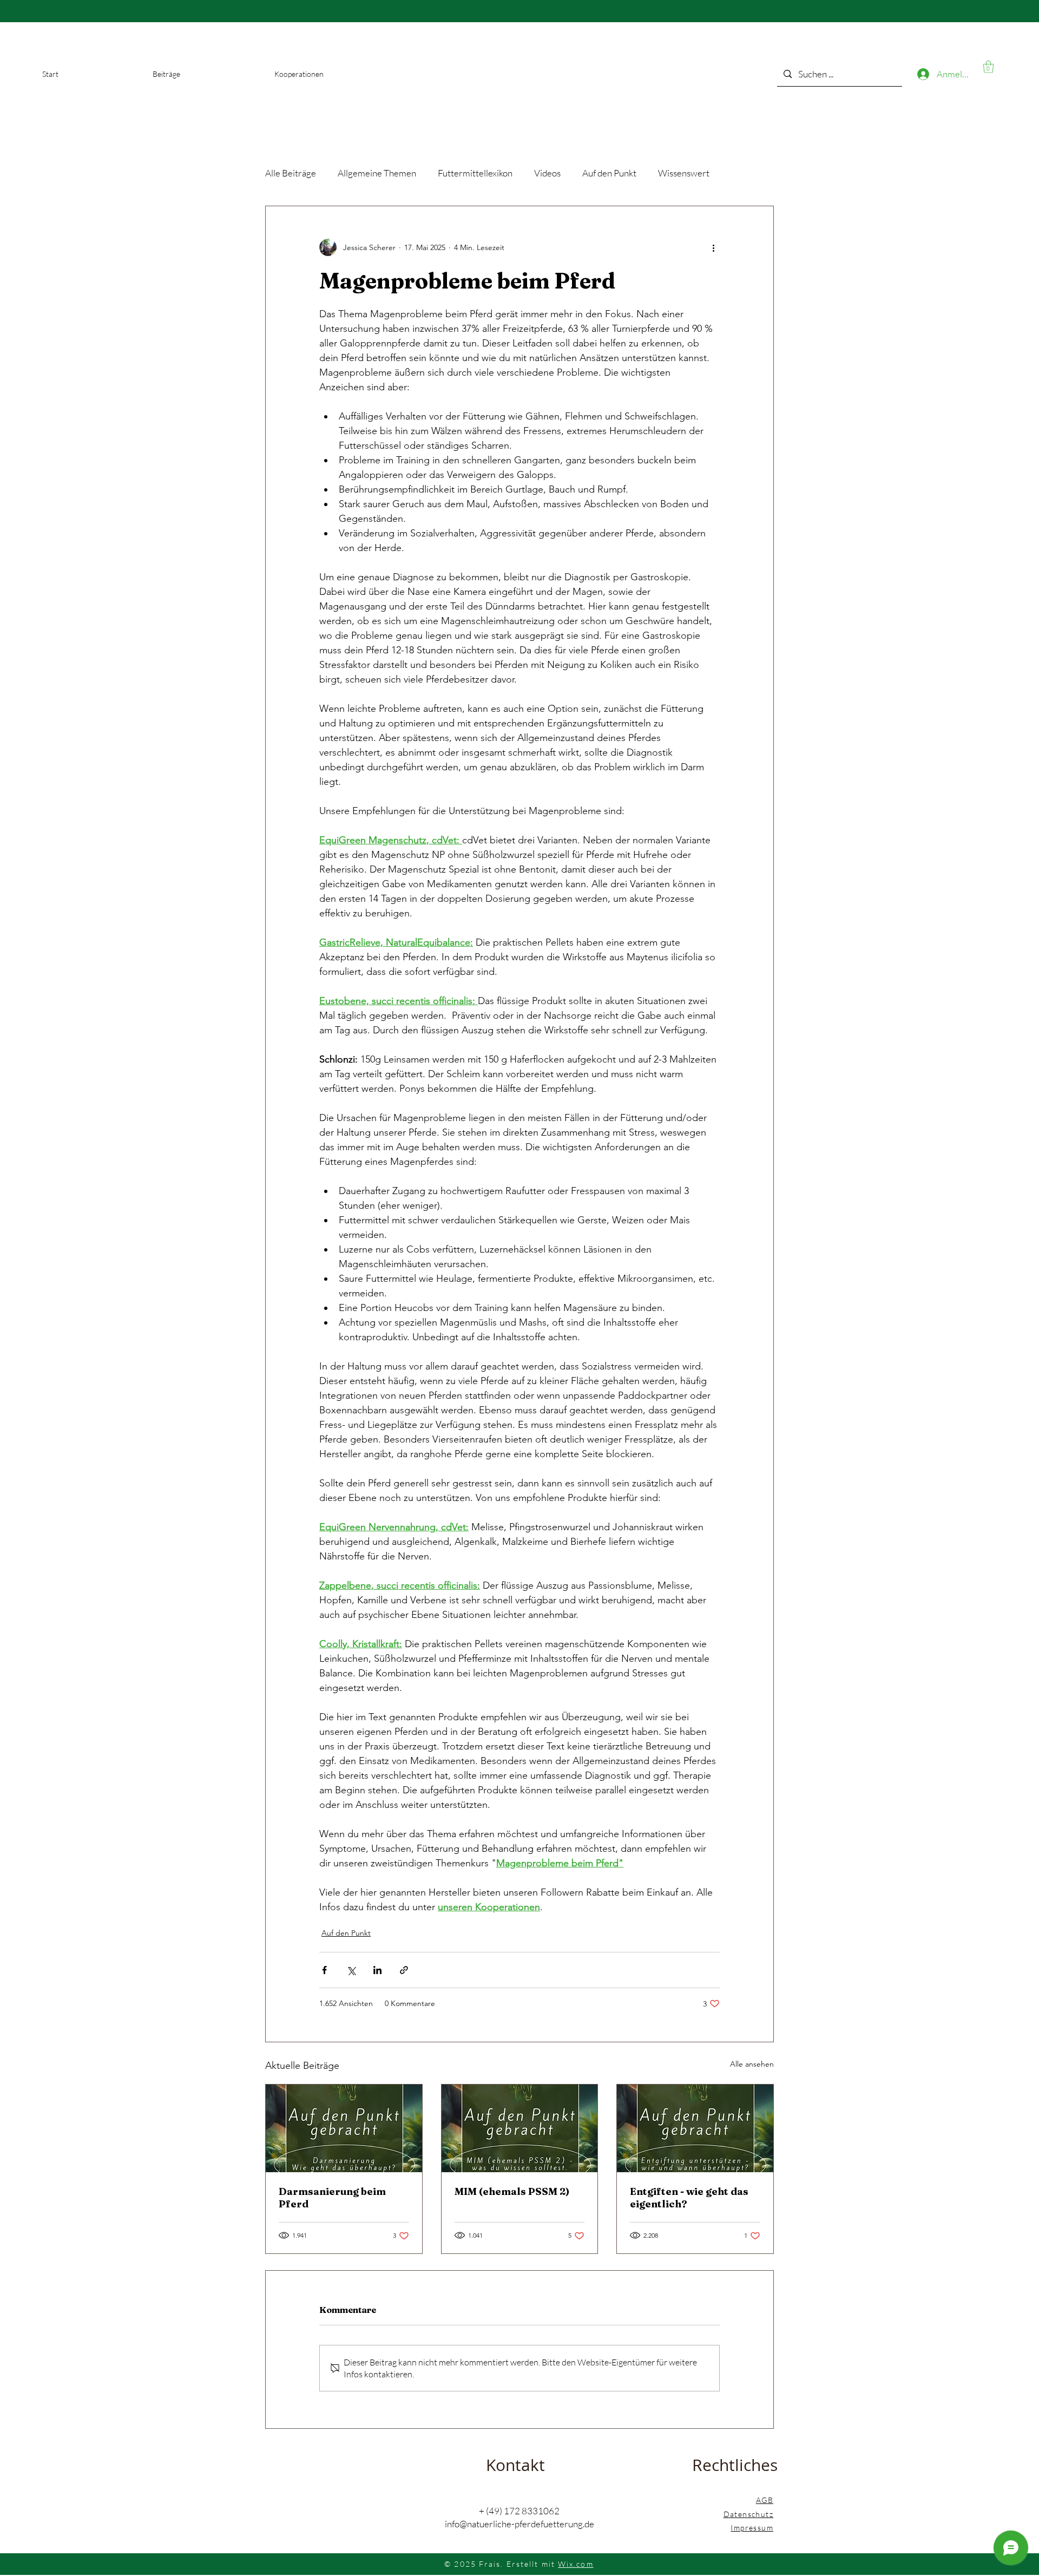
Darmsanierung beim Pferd (332, 2198)
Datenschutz (748, 2514)
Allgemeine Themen (377, 173)
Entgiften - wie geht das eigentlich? (689, 2198)
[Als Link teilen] (404, 1970)
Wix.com (576, 2564)
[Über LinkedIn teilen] (377, 1970)
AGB (765, 2500)
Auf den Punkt (609, 173)
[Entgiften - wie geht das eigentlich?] (695, 2128)
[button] (988, 67)
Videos (547, 173)
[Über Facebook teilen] (324, 1970)
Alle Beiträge (291, 173)
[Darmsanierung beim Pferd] (344, 2128)
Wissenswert (684, 173)
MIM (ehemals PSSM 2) (512, 2191)
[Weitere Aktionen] (713, 247)
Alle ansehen (752, 2064)
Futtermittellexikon (475, 173)
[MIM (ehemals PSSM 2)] (520, 2128)
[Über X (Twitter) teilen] (351, 1970)
